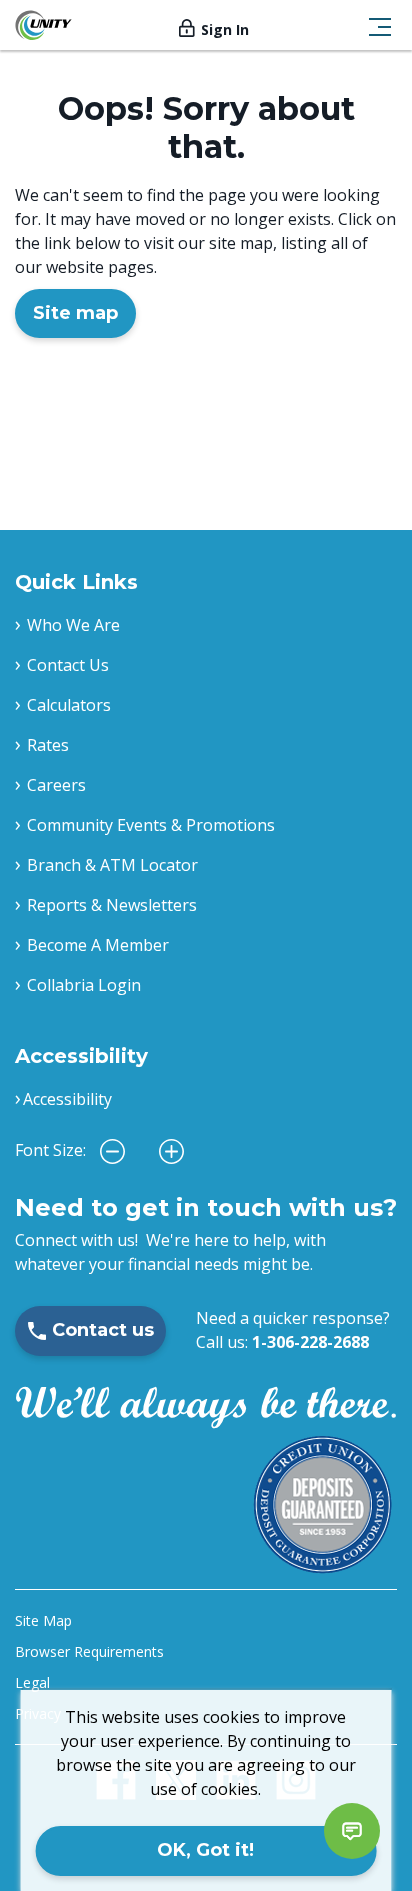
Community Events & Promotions (151, 825)
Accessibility (67, 1099)
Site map (75, 313)
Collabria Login (84, 985)
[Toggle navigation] (380, 25)
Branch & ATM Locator (112, 865)
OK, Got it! (205, 1850)
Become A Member (98, 945)
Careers (56, 785)
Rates (48, 745)
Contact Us (68, 665)
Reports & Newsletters (112, 905)
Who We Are (73, 625)
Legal (32, 1682)
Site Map (43, 1620)
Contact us (103, 1330)
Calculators (69, 705)
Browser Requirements (89, 1651)
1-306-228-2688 (310, 1342)
